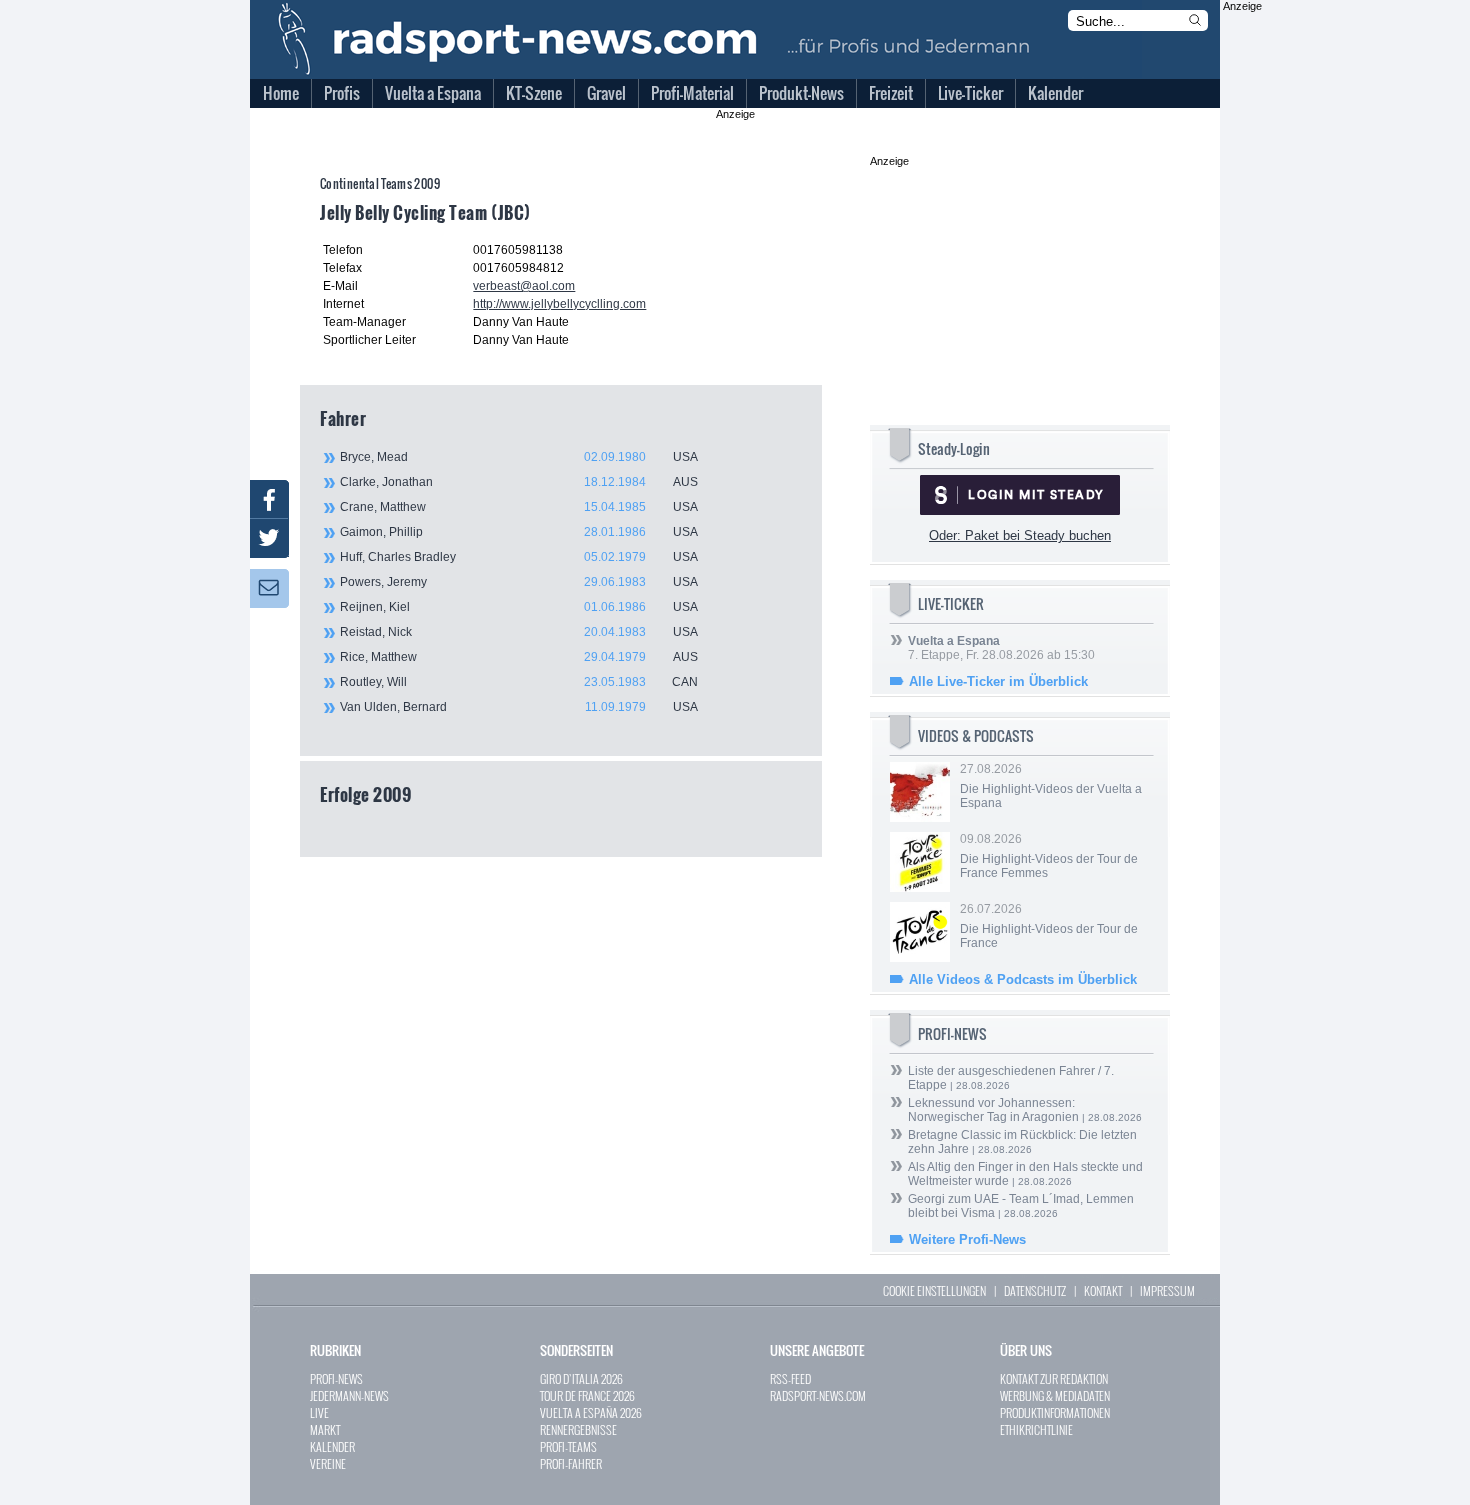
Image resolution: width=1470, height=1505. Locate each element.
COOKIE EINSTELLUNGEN (934, 1290)
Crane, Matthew (519, 507)
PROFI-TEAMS (568, 1446)
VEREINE (328, 1463)
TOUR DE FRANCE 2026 (587, 1395)
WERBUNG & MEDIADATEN (1055, 1395)
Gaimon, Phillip (519, 532)
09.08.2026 (1049, 856)
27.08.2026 (1051, 786)
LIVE (319, 1412)
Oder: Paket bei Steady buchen (1020, 535)
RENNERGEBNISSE (578, 1429)
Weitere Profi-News (967, 1239)
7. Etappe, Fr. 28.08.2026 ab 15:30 (1001, 648)
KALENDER (332, 1446)
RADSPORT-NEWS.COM (818, 1395)
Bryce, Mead (519, 457)
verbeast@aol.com (524, 286)
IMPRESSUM (1167, 1290)
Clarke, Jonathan (519, 482)
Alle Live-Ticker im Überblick (998, 681)
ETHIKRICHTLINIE (1036, 1429)
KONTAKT (1103, 1290)
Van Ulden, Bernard (519, 707)
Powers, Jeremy (519, 582)
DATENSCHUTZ (1035, 1290)
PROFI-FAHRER (571, 1463)
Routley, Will (519, 682)
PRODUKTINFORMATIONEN (1055, 1412)
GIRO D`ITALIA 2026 (581, 1378)
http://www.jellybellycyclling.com (559, 304)
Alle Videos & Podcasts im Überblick (1023, 979)
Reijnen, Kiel (519, 607)
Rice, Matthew (519, 657)
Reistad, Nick (519, 632)
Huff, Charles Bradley (519, 557)
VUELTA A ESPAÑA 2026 (591, 1412)
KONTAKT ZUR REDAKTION (1054, 1378)
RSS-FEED (790, 1378)
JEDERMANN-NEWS (349, 1395)
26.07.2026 (1049, 926)
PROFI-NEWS (336, 1378)
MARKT (325, 1429)
